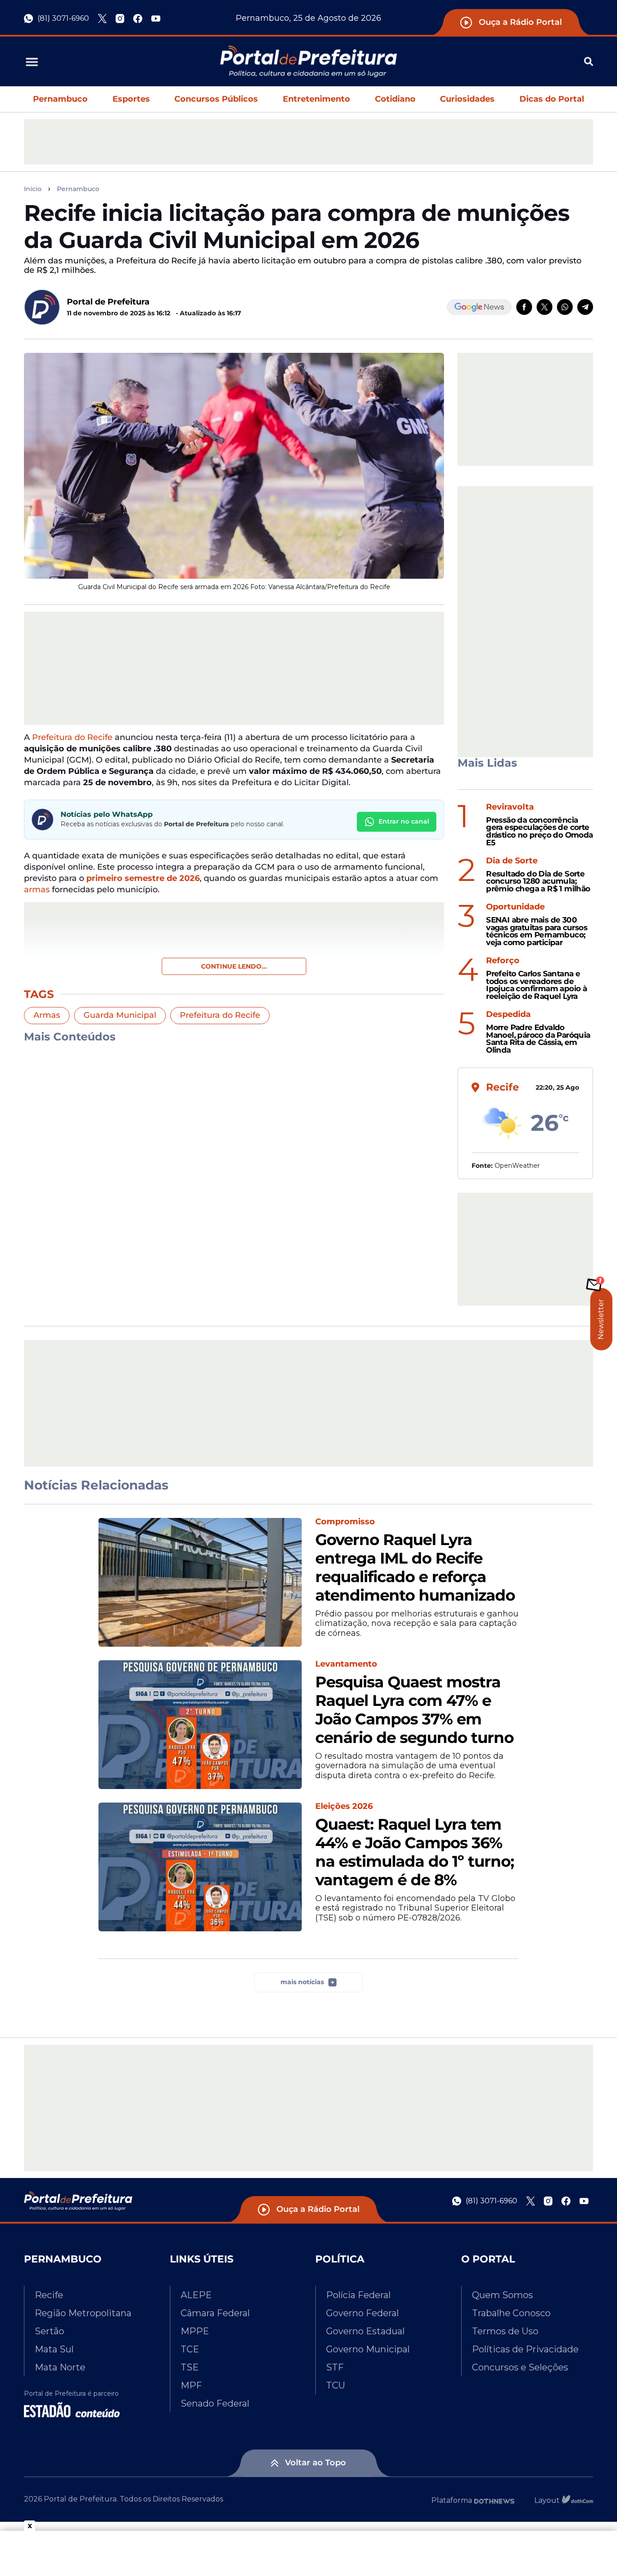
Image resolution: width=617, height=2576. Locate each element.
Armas (47, 1015)
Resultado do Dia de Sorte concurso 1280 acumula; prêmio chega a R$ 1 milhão (538, 881)
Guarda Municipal (120, 1015)
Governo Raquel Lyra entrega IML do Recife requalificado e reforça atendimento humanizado (415, 1567)
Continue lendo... (234, 966)
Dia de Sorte (512, 861)
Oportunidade (515, 907)
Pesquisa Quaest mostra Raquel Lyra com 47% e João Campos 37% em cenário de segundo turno (414, 1710)
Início (33, 189)
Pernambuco (60, 99)
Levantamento (346, 1664)
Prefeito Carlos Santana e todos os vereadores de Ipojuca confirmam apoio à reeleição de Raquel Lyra (536, 985)
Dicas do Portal (552, 99)
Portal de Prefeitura (108, 302)
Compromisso (345, 1522)
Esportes (131, 99)
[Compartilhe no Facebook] (524, 307)
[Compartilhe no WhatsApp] (565, 307)
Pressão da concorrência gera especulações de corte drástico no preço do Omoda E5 (539, 831)
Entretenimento (316, 99)
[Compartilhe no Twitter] (545, 307)
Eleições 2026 (344, 1806)
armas (37, 890)
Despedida (508, 1014)
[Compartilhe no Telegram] (585, 307)
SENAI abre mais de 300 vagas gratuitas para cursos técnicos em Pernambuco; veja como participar (537, 931)
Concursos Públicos (216, 99)
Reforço (503, 961)
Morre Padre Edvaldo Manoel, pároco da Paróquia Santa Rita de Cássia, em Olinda (538, 1039)
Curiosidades (467, 99)
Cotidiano (395, 99)
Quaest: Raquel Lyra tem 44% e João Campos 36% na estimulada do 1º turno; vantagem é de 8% (415, 1852)
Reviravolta (510, 807)
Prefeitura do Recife (72, 737)
